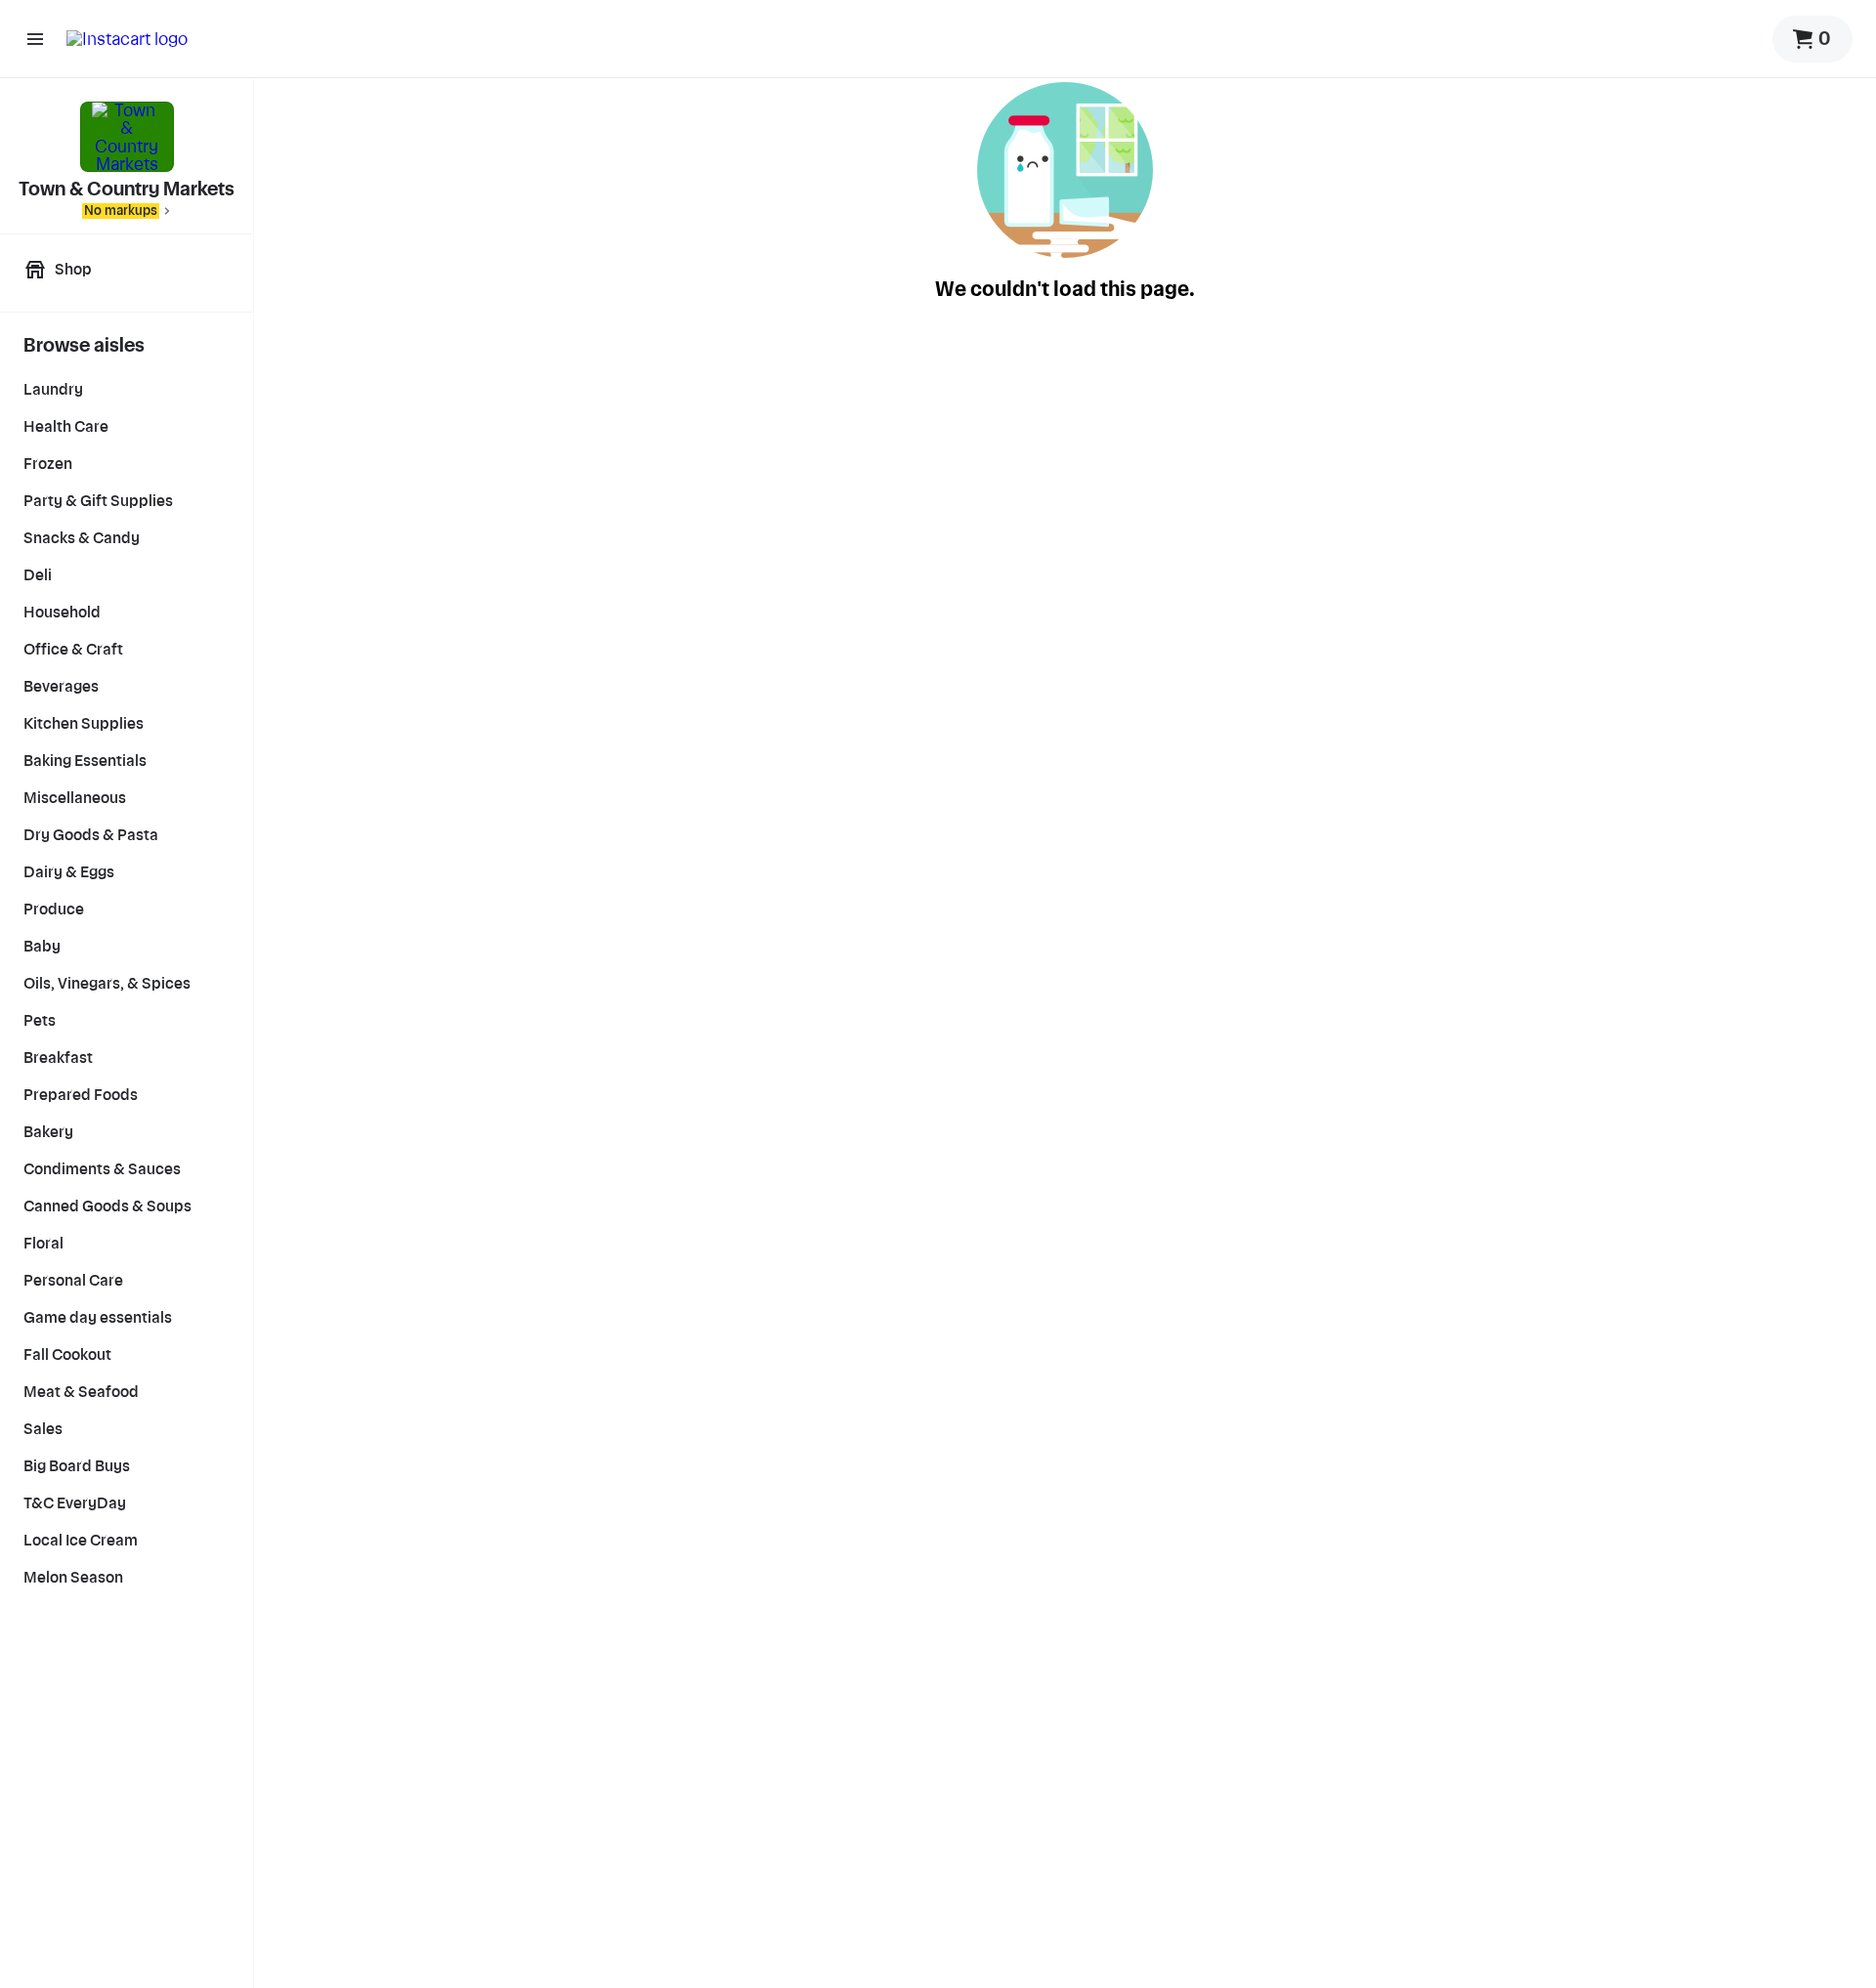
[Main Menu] (35, 39)
